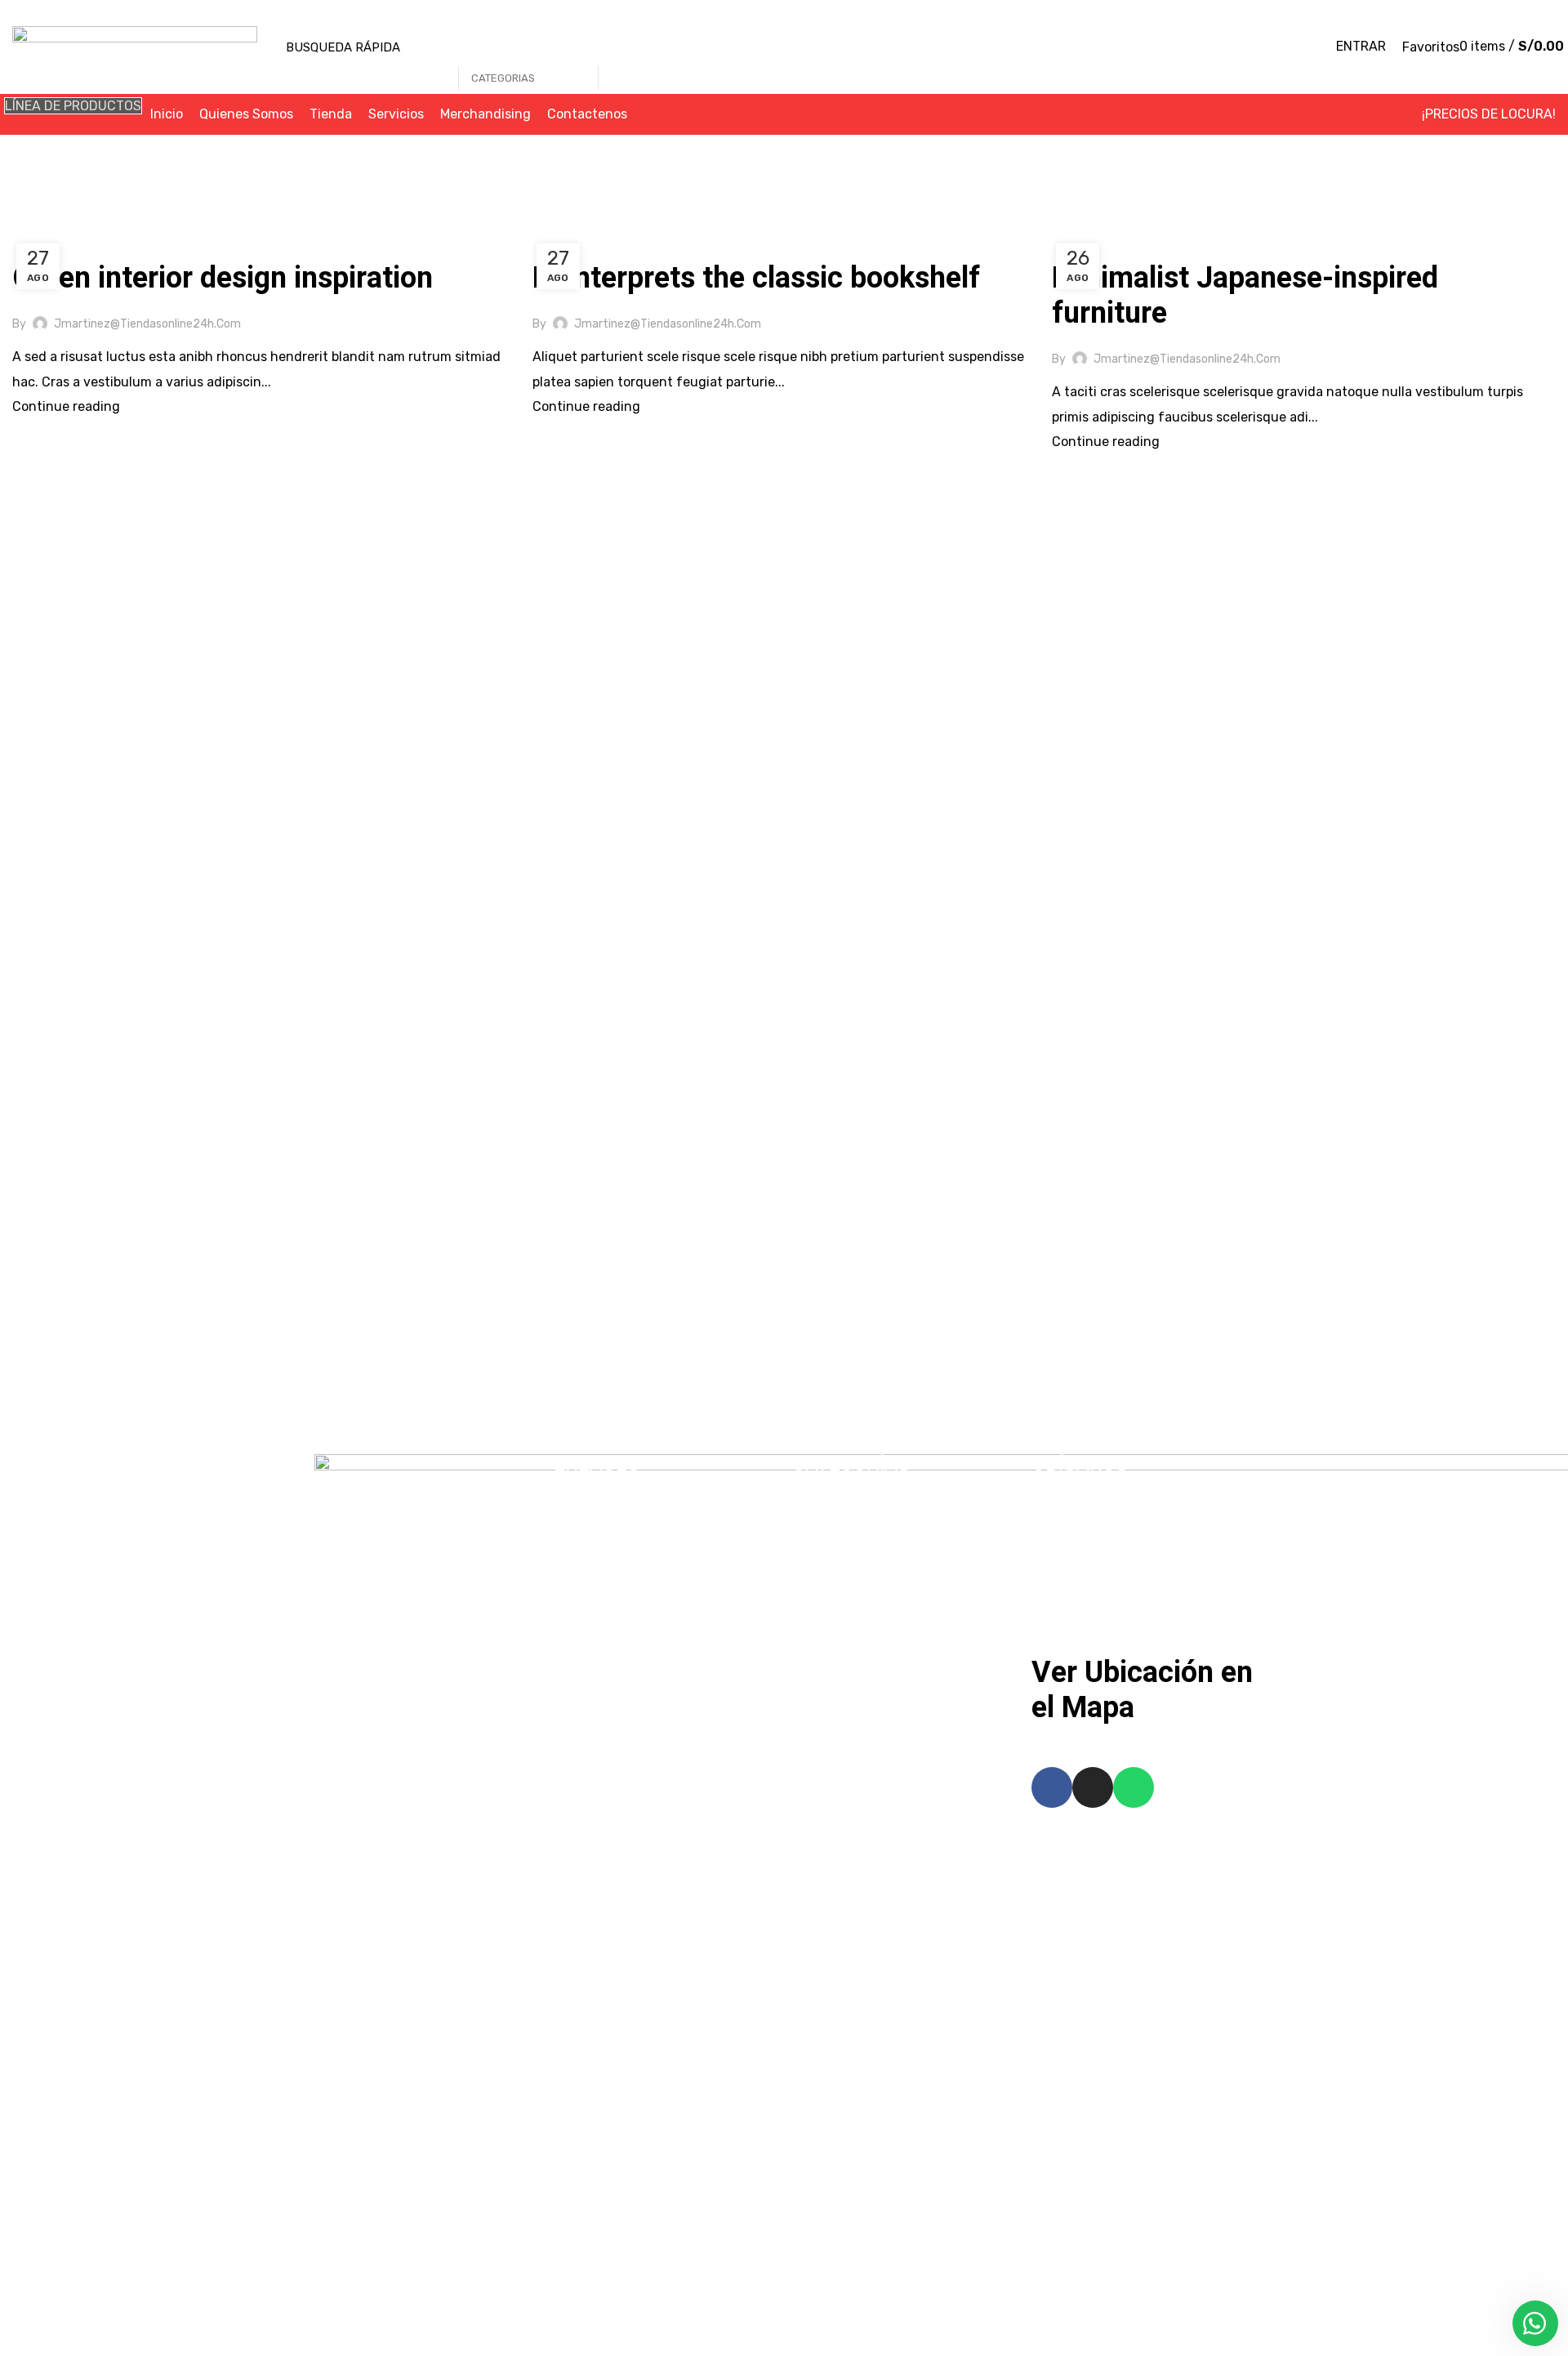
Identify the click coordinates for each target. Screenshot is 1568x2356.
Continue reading (66, 406)
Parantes (834, 1651)
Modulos (831, 1618)
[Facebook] (1052, 1787)
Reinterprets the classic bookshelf (756, 278)
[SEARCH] (619, 47)
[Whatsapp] (1134, 1787)
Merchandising (613, 1618)
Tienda (589, 1552)
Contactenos (608, 1651)
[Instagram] (1093, 1787)
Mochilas (833, 1584)
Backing (831, 1486)
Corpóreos (837, 1519)
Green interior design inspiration (223, 278)
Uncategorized (66, 241)
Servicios (595, 1584)
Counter (831, 1552)
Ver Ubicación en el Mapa (1142, 1690)
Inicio (28, 222)
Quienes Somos (615, 1519)
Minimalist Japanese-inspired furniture (1245, 296)
